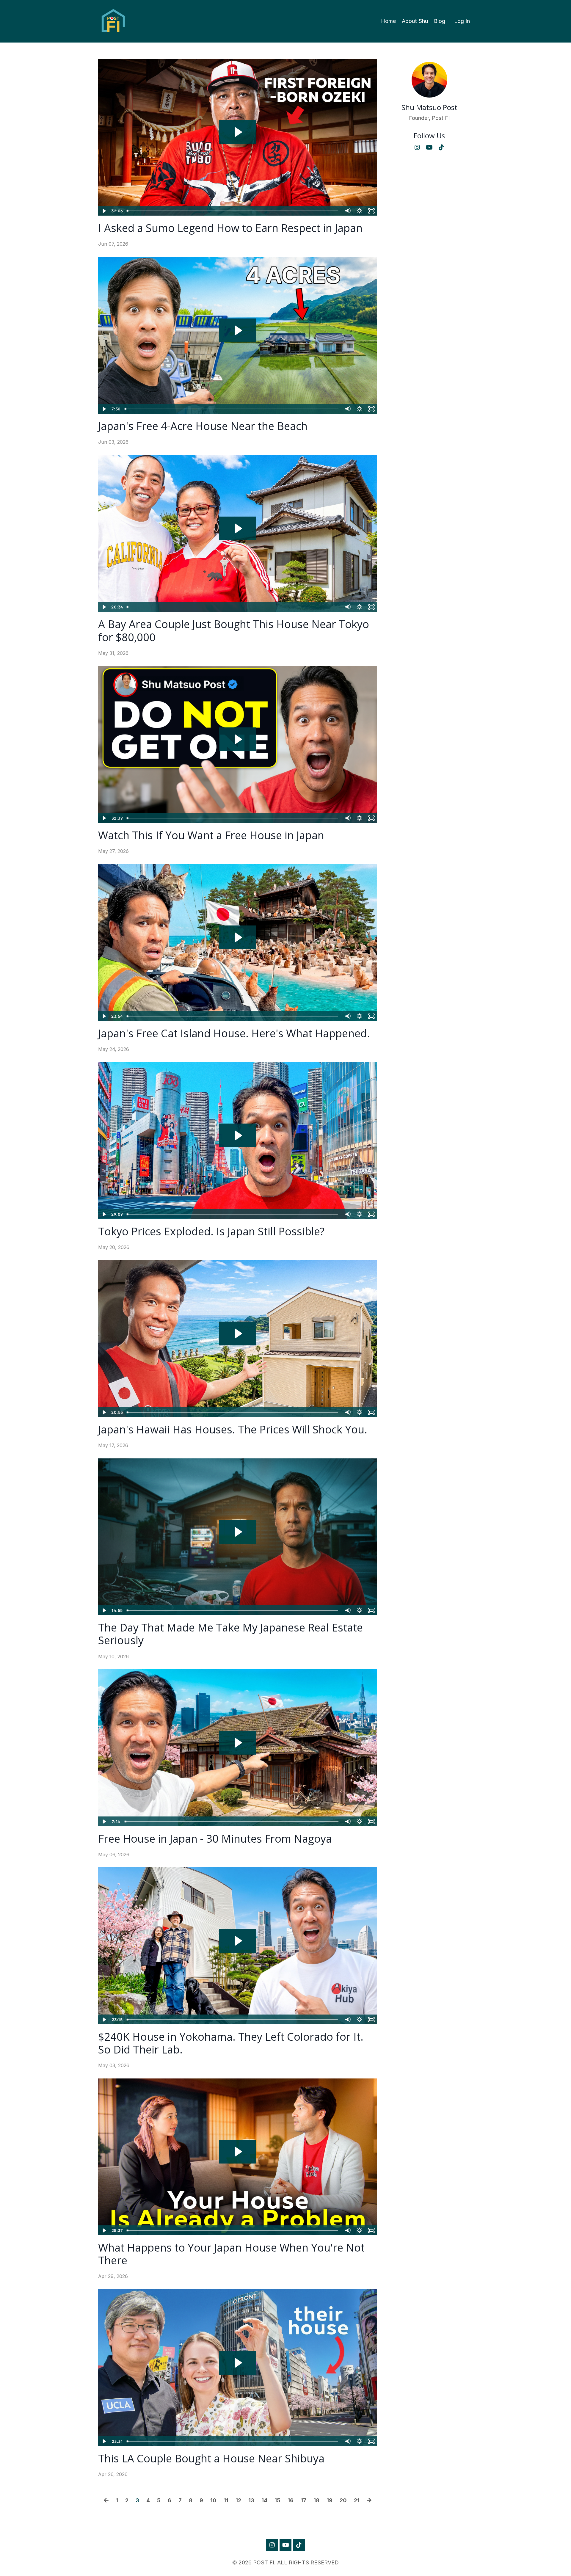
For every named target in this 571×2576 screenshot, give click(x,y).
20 (343, 2500)
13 (251, 2500)
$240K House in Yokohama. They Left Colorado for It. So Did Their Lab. (231, 2043)
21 (357, 2500)
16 (291, 2500)
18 (316, 2500)
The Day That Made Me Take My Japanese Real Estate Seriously (230, 1634)
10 (213, 2500)
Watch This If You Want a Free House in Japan (211, 835)
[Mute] (348, 211)
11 (226, 2500)
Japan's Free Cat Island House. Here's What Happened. (234, 1033)
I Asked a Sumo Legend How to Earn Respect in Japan (230, 228)
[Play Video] (104, 211)
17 (303, 2500)
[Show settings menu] (360, 211)
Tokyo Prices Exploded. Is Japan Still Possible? (211, 1231)
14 (264, 2500)
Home (388, 21)
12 (238, 2500)
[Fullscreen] (371, 211)
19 (330, 2500)
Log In (462, 21)
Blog (440, 21)
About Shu (415, 21)
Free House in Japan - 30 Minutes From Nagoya (215, 1839)
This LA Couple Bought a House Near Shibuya (211, 2458)
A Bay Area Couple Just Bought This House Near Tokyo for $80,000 (234, 630)
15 (277, 2500)
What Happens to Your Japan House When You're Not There (231, 2254)
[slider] (233, 211)
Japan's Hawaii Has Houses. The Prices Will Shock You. (233, 1429)
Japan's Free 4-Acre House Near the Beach (203, 426)
